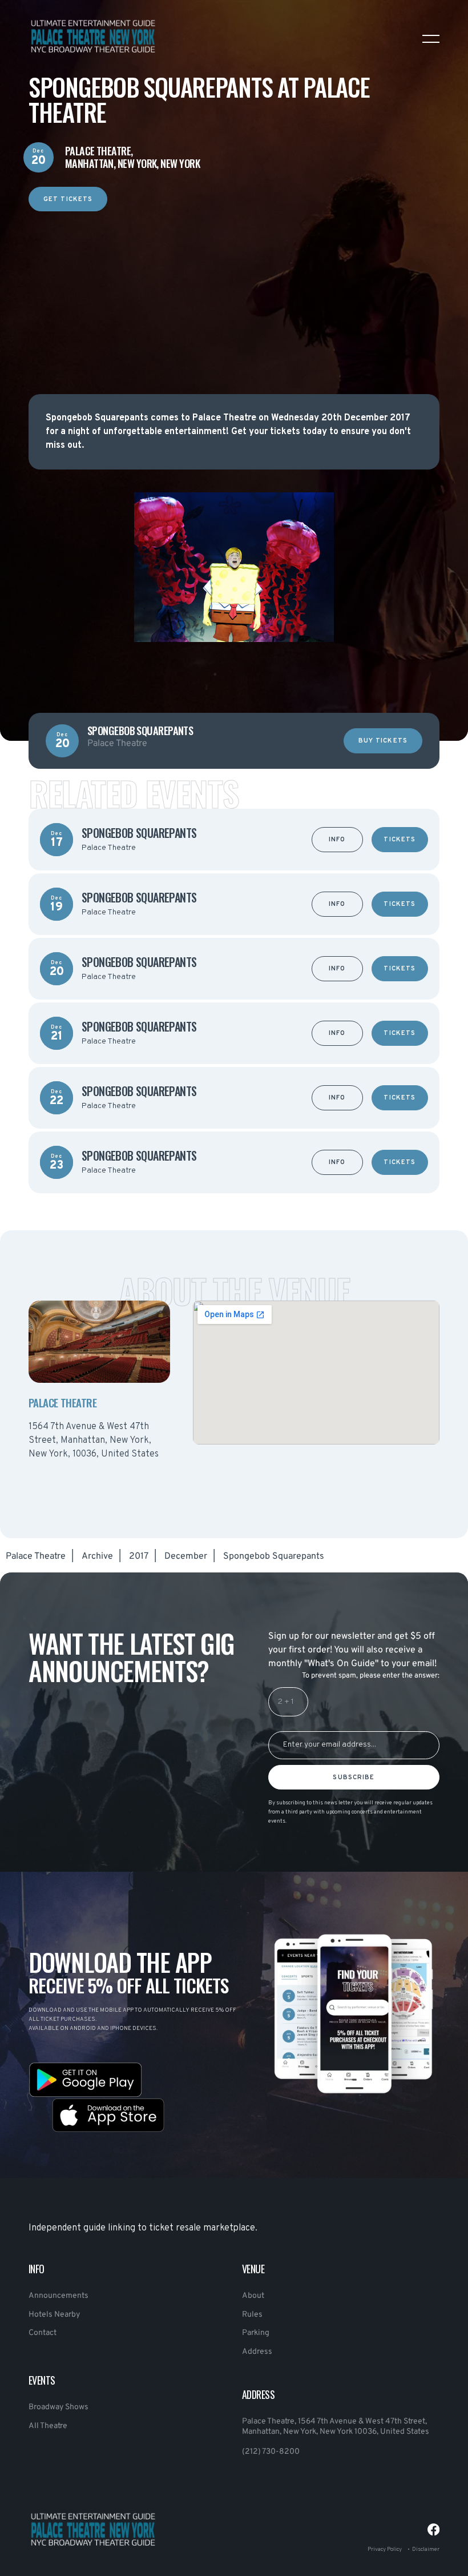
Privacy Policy (385, 2549)
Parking (256, 2333)
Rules (252, 2315)
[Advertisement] (234, 291)
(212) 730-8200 (271, 2452)
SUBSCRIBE (354, 1777)
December (186, 1556)
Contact (43, 2333)
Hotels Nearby (54, 2315)
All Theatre (48, 2426)
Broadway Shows (58, 2407)
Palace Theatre (36, 1556)
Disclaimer (426, 2549)
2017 (139, 1556)
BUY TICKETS (383, 741)
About (253, 2296)
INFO (337, 840)
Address (257, 2352)
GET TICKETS (68, 199)
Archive (97, 1556)
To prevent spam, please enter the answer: (371, 1676)
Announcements (58, 2296)
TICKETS (400, 840)
